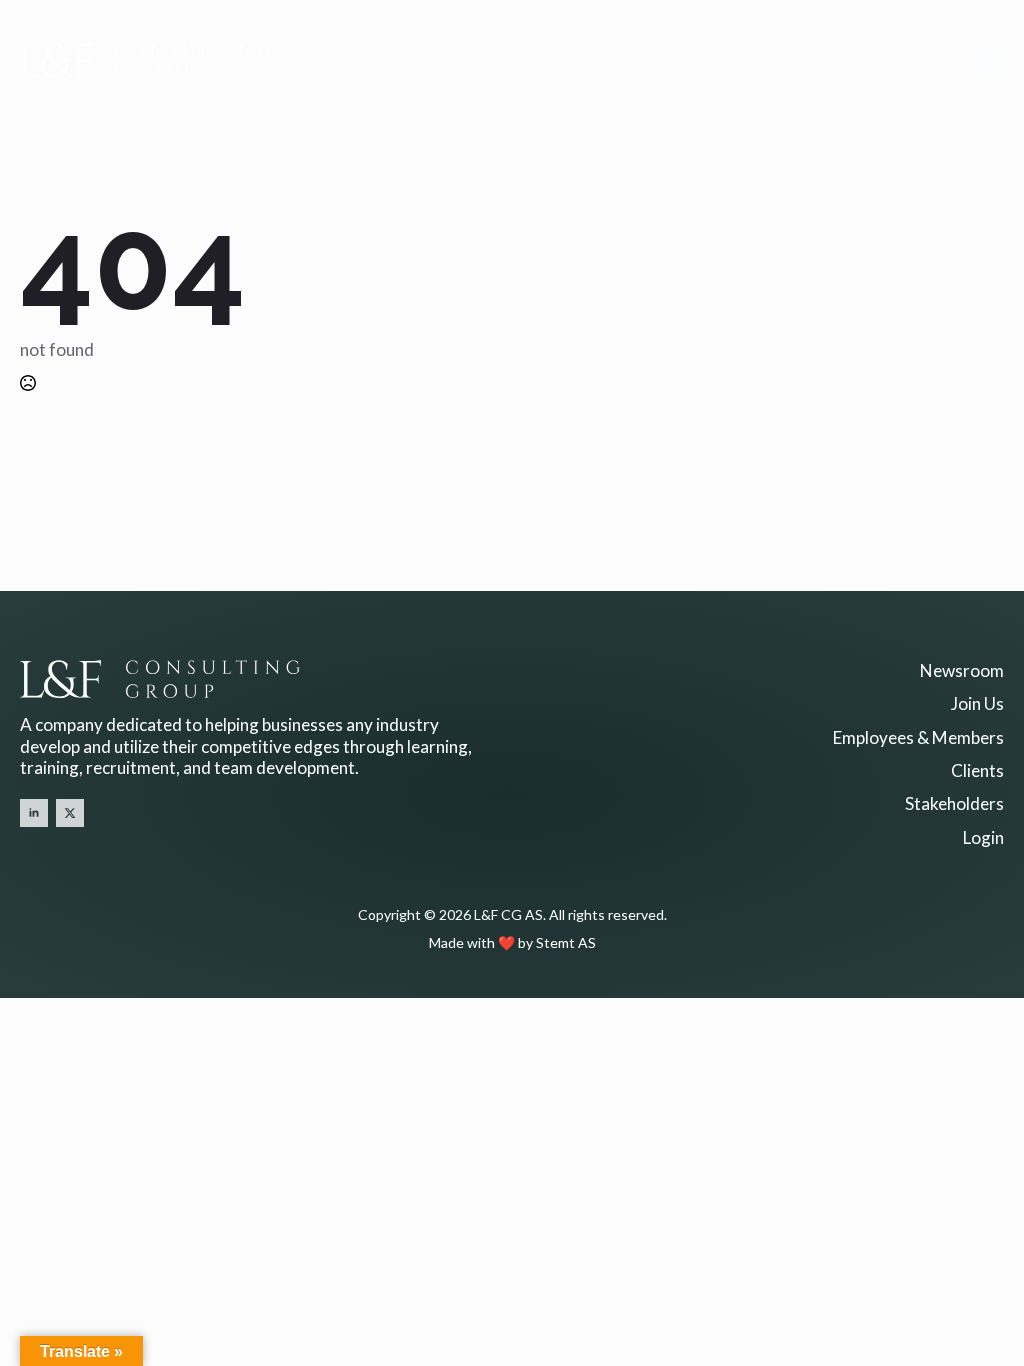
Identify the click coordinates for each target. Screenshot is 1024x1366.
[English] (29, 852)
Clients (977, 770)
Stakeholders (954, 803)
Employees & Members (918, 737)
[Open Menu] (988, 60)
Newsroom (962, 670)
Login (983, 837)
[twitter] (70, 813)
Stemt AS (566, 942)
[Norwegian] (49, 852)
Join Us (977, 703)
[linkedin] (34, 813)
